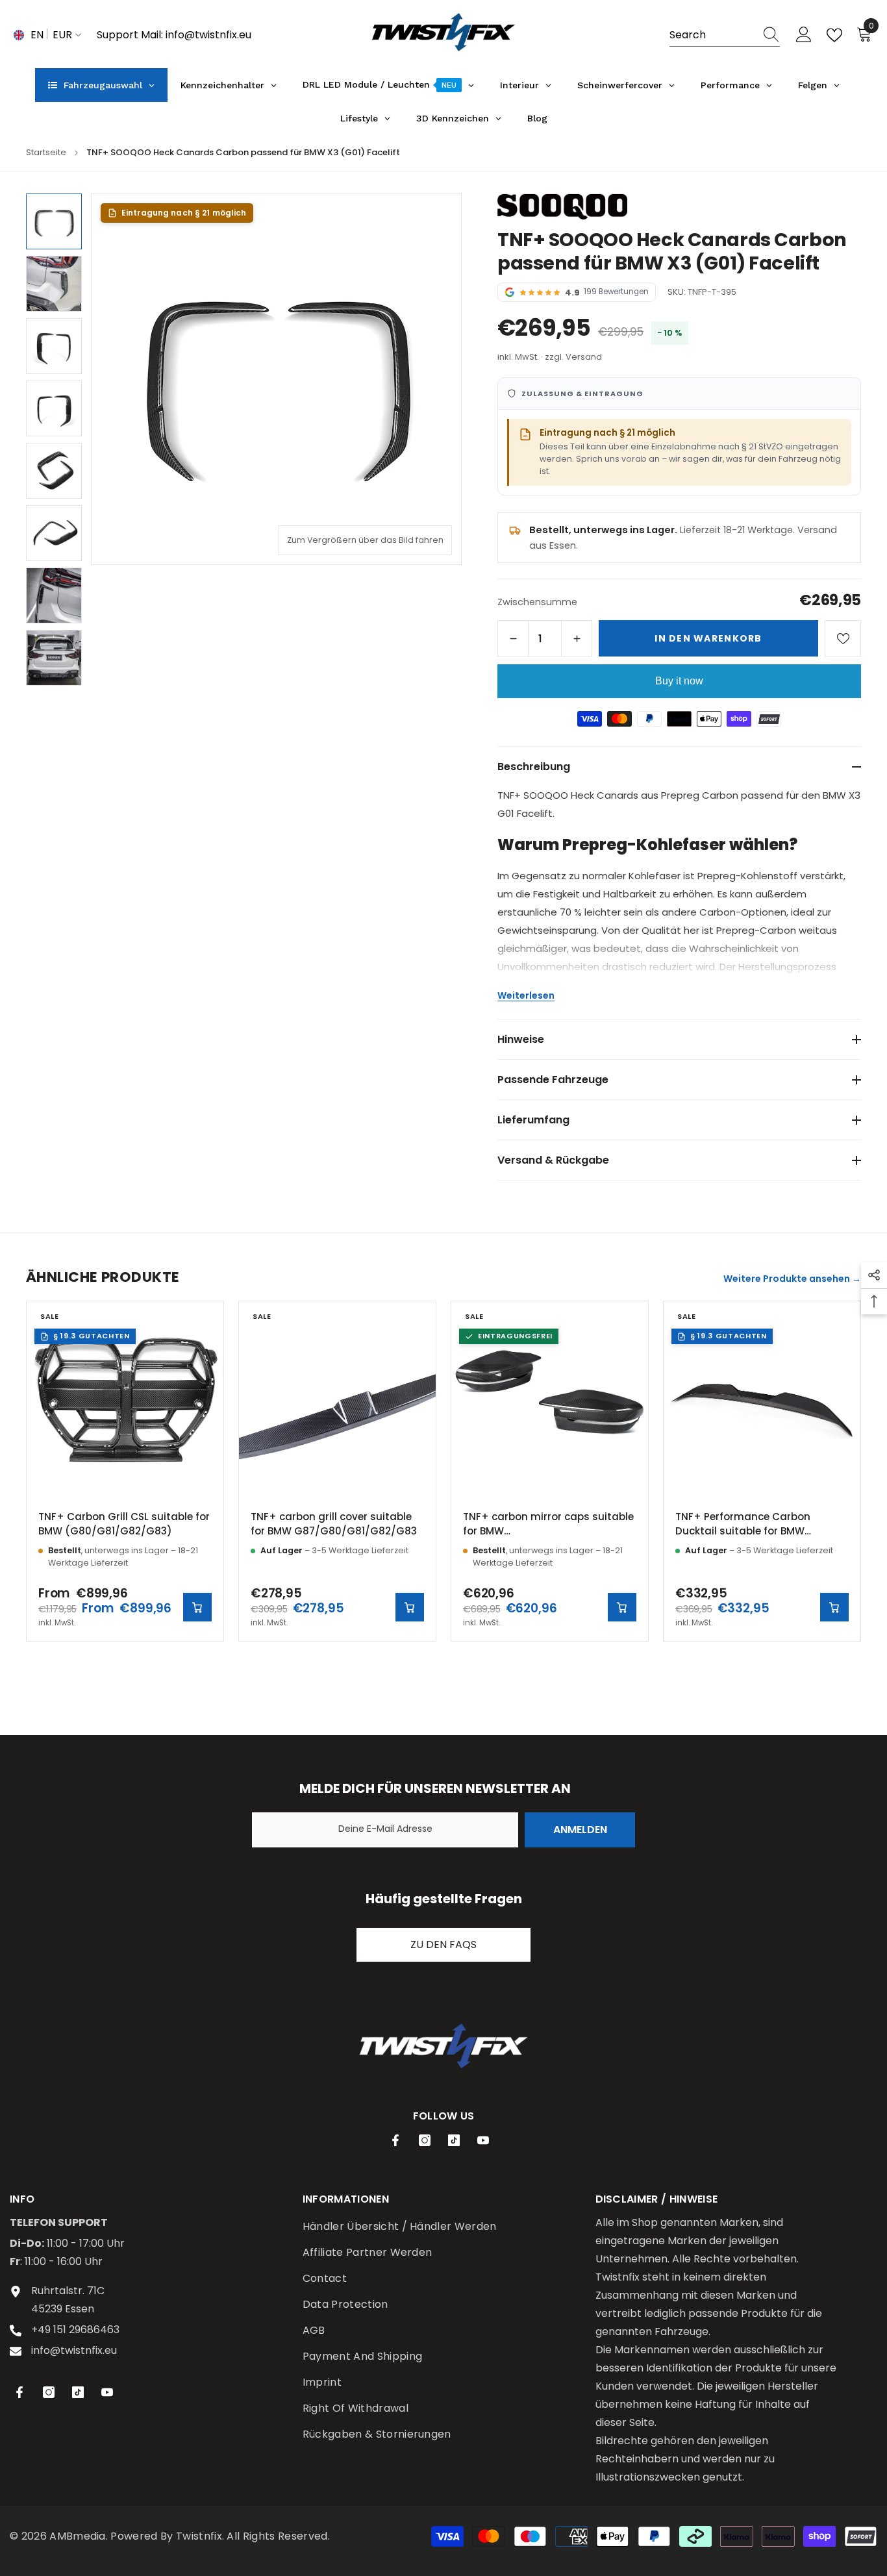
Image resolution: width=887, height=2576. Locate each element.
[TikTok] (454, 2140)
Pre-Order (622, 1607)
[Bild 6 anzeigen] (54, 533)
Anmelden (580, 1830)
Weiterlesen (526, 995)
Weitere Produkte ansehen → (792, 1279)
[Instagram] (425, 2140)
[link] (443, 2046)
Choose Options (197, 1607)
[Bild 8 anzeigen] (54, 658)
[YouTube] (483, 2140)
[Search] (725, 35)
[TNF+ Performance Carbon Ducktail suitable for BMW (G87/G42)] (762, 1400)
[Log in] (804, 35)
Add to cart (410, 1607)
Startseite (46, 152)
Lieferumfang (533, 1120)
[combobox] (712, 35)
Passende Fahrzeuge (553, 1080)
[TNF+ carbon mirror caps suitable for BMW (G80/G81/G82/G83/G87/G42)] (550, 1400)
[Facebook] (395, 2140)
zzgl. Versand (573, 357)
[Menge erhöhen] (577, 638)
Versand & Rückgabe (553, 1160)
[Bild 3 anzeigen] (54, 346)
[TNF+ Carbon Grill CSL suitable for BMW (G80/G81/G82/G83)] (125, 1400)
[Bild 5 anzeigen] (54, 471)
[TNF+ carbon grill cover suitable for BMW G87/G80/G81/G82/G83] (337, 1400)
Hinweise (521, 1039)
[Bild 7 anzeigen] (54, 595)
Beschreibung (534, 767)
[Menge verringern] (513, 638)
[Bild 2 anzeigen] (54, 284)
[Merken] (843, 638)
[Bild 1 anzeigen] (54, 221)
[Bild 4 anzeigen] (54, 408)
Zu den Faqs (443, 1945)
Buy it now (679, 681)
